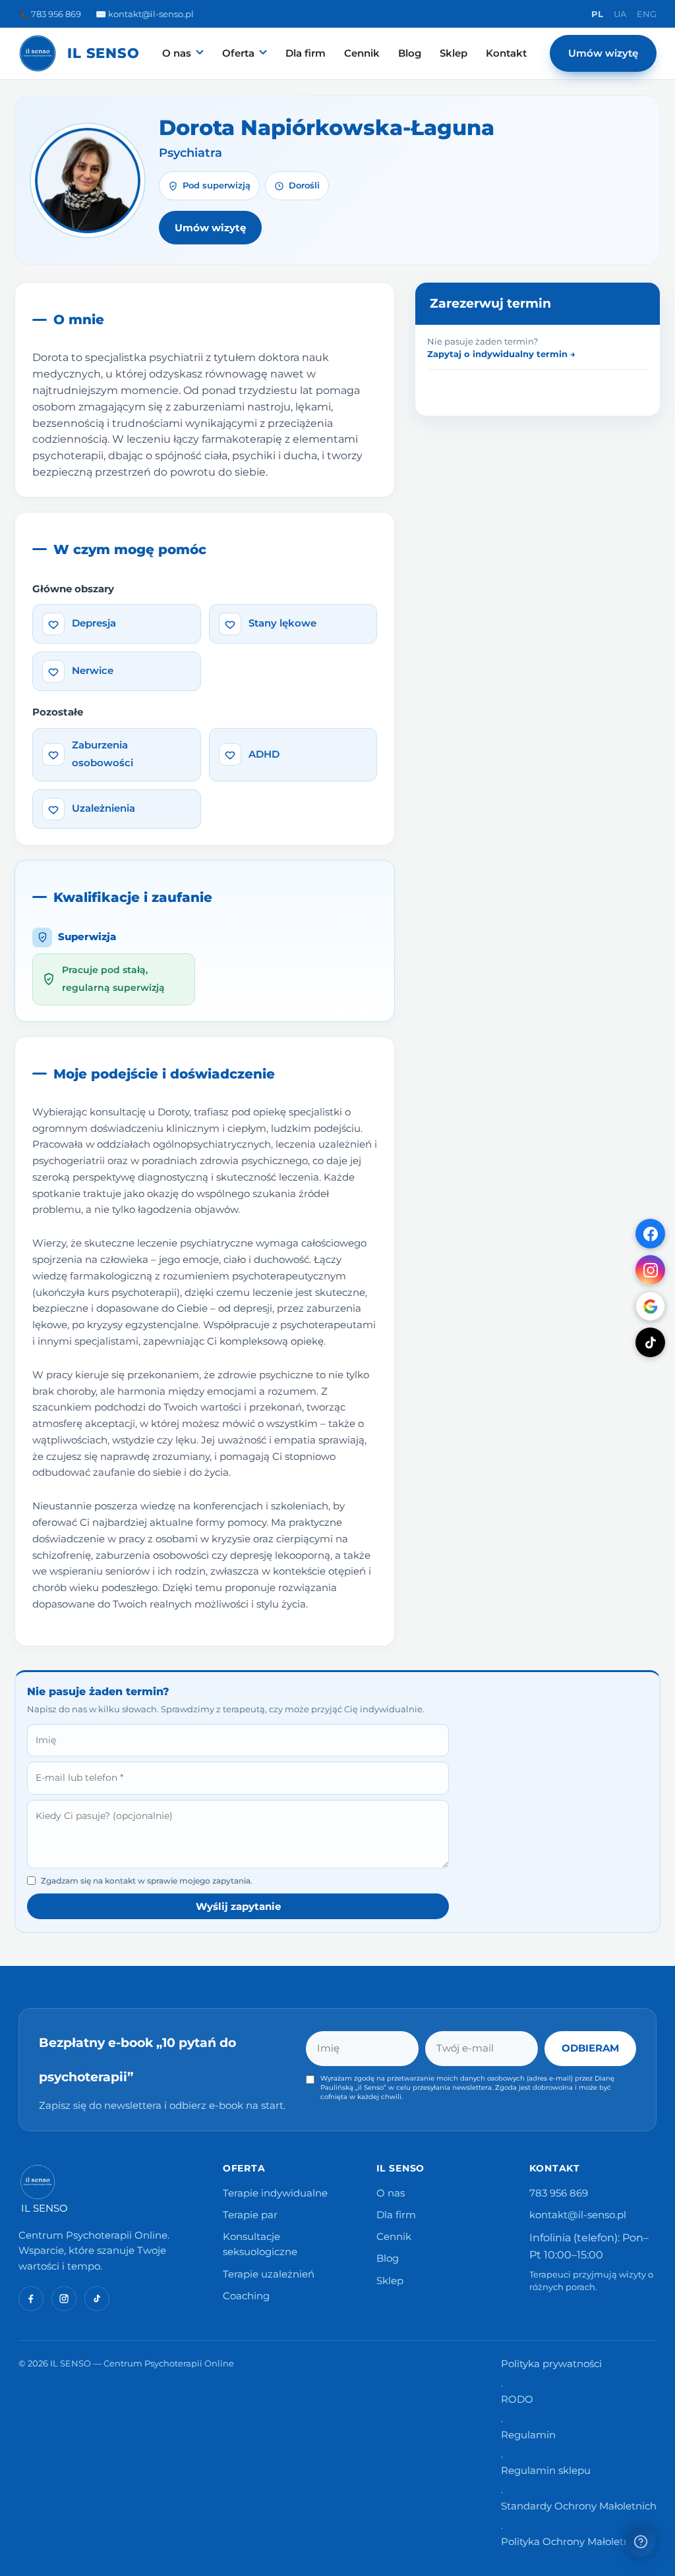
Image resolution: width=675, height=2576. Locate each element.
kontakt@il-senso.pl (578, 2215)
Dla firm (306, 53)
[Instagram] (650, 1270)
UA (620, 14)
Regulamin (528, 2435)
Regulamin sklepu (546, 2471)
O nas (177, 53)
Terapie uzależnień (269, 2274)
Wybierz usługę (465, 698)
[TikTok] (650, 1342)
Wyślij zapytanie (238, 1906)
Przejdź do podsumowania (539, 1178)
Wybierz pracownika (477, 561)
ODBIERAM (590, 2048)
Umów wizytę (603, 53)
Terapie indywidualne (275, 2193)
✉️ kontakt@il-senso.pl (145, 14)
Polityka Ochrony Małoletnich (573, 2542)
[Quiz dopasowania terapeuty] (640, 2541)
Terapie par (250, 2215)
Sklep (454, 53)
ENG (647, 14)
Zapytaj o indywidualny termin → (501, 354)
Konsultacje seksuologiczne (260, 2244)
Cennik (362, 53)
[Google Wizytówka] (650, 1306)
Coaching (246, 2296)
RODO (517, 2399)
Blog (410, 53)
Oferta (238, 53)
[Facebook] (650, 1234)
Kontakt (506, 53)
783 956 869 (559, 2193)
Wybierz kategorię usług (486, 626)
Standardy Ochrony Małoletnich (579, 2506)
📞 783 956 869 (50, 14)
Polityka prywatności (551, 2364)
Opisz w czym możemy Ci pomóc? (509, 1009)
